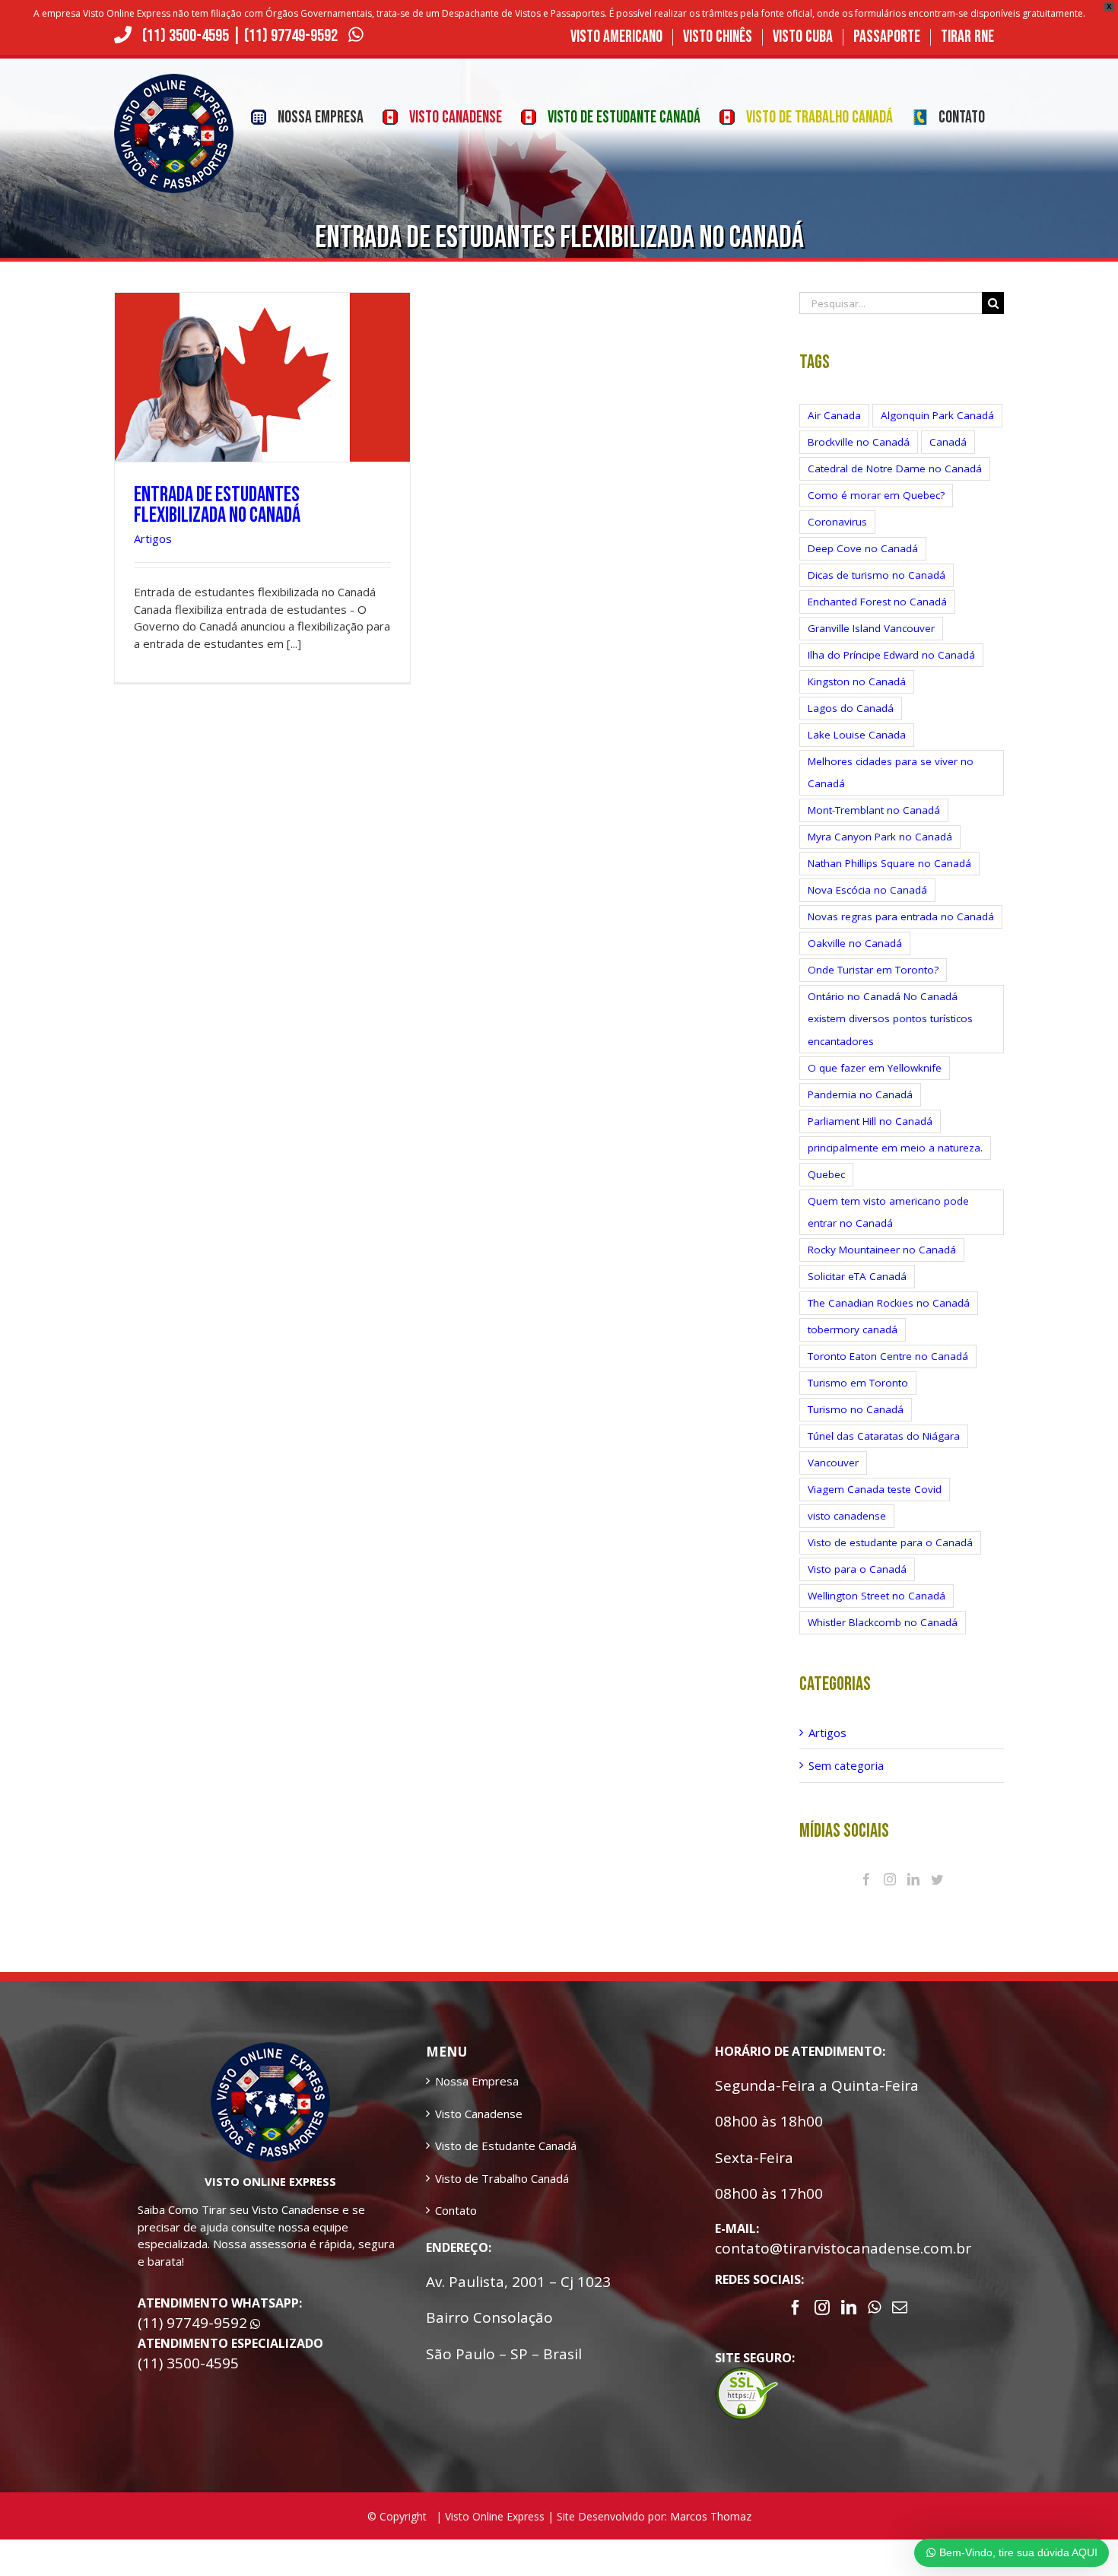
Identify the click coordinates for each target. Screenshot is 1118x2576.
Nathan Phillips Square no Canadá (889, 863)
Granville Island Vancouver (871, 628)
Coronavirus (837, 522)
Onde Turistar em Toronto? (873, 970)
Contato (456, 2210)
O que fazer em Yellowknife (875, 1068)
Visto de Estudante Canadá (506, 2146)
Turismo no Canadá (856, 1409)
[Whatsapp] (874, 2308)
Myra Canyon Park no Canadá (880, 837)
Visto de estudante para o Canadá (890, 1542)
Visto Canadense (479, 2114)
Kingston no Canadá (857, 681)
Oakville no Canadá (855, 943)
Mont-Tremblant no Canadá (874, 810)
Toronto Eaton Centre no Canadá (888, 1356)
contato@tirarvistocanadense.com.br (843, 2248)
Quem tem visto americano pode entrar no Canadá (888, 1212)
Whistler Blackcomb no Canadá (883, 1622)
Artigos (153, 538)
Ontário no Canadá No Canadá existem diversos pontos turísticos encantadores (890, 1018)
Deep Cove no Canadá (863, 548)
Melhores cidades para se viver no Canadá (891, 772)
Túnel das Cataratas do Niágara (884, 1436)
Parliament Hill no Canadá (870, 1121)
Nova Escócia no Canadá (867, 890)
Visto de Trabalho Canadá (502, 2178)
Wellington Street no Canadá (877, 1596)
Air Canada (834, 415)
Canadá (948, 442)
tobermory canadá (853, 1329)
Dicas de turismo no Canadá (877, 575)
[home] (270, 2050)
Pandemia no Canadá (860, 1094)
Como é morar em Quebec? (876, 495)
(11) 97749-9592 (292, 36)
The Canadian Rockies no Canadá (889, 1303)
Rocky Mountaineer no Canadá (882, 1250)
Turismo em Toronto (858, 1383)
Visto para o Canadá (857, 1569)
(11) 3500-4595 (186, 36)
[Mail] (900, 2308)
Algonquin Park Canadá (937, 415)
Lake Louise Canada (857, 735)
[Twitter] (937, 1879)
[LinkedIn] (913, 1879)
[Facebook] (866, 1879)
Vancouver (833, 1463)
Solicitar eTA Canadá (857, 1276)
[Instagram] (890, 1879)
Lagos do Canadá (851, 708)
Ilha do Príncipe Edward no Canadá (891, 655)
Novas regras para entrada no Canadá (901, 916)
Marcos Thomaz (711, 2516)
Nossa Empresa (477, 2081)
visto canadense (847, 1516)
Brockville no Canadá (859, 442)
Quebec (826, 1174)
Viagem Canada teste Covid (875, 1489)
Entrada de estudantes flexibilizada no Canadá (217, 505)
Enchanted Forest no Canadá (877, 602)
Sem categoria (846, 1765)
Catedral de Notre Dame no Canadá (895, 469)
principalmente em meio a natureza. (895, 1148)
